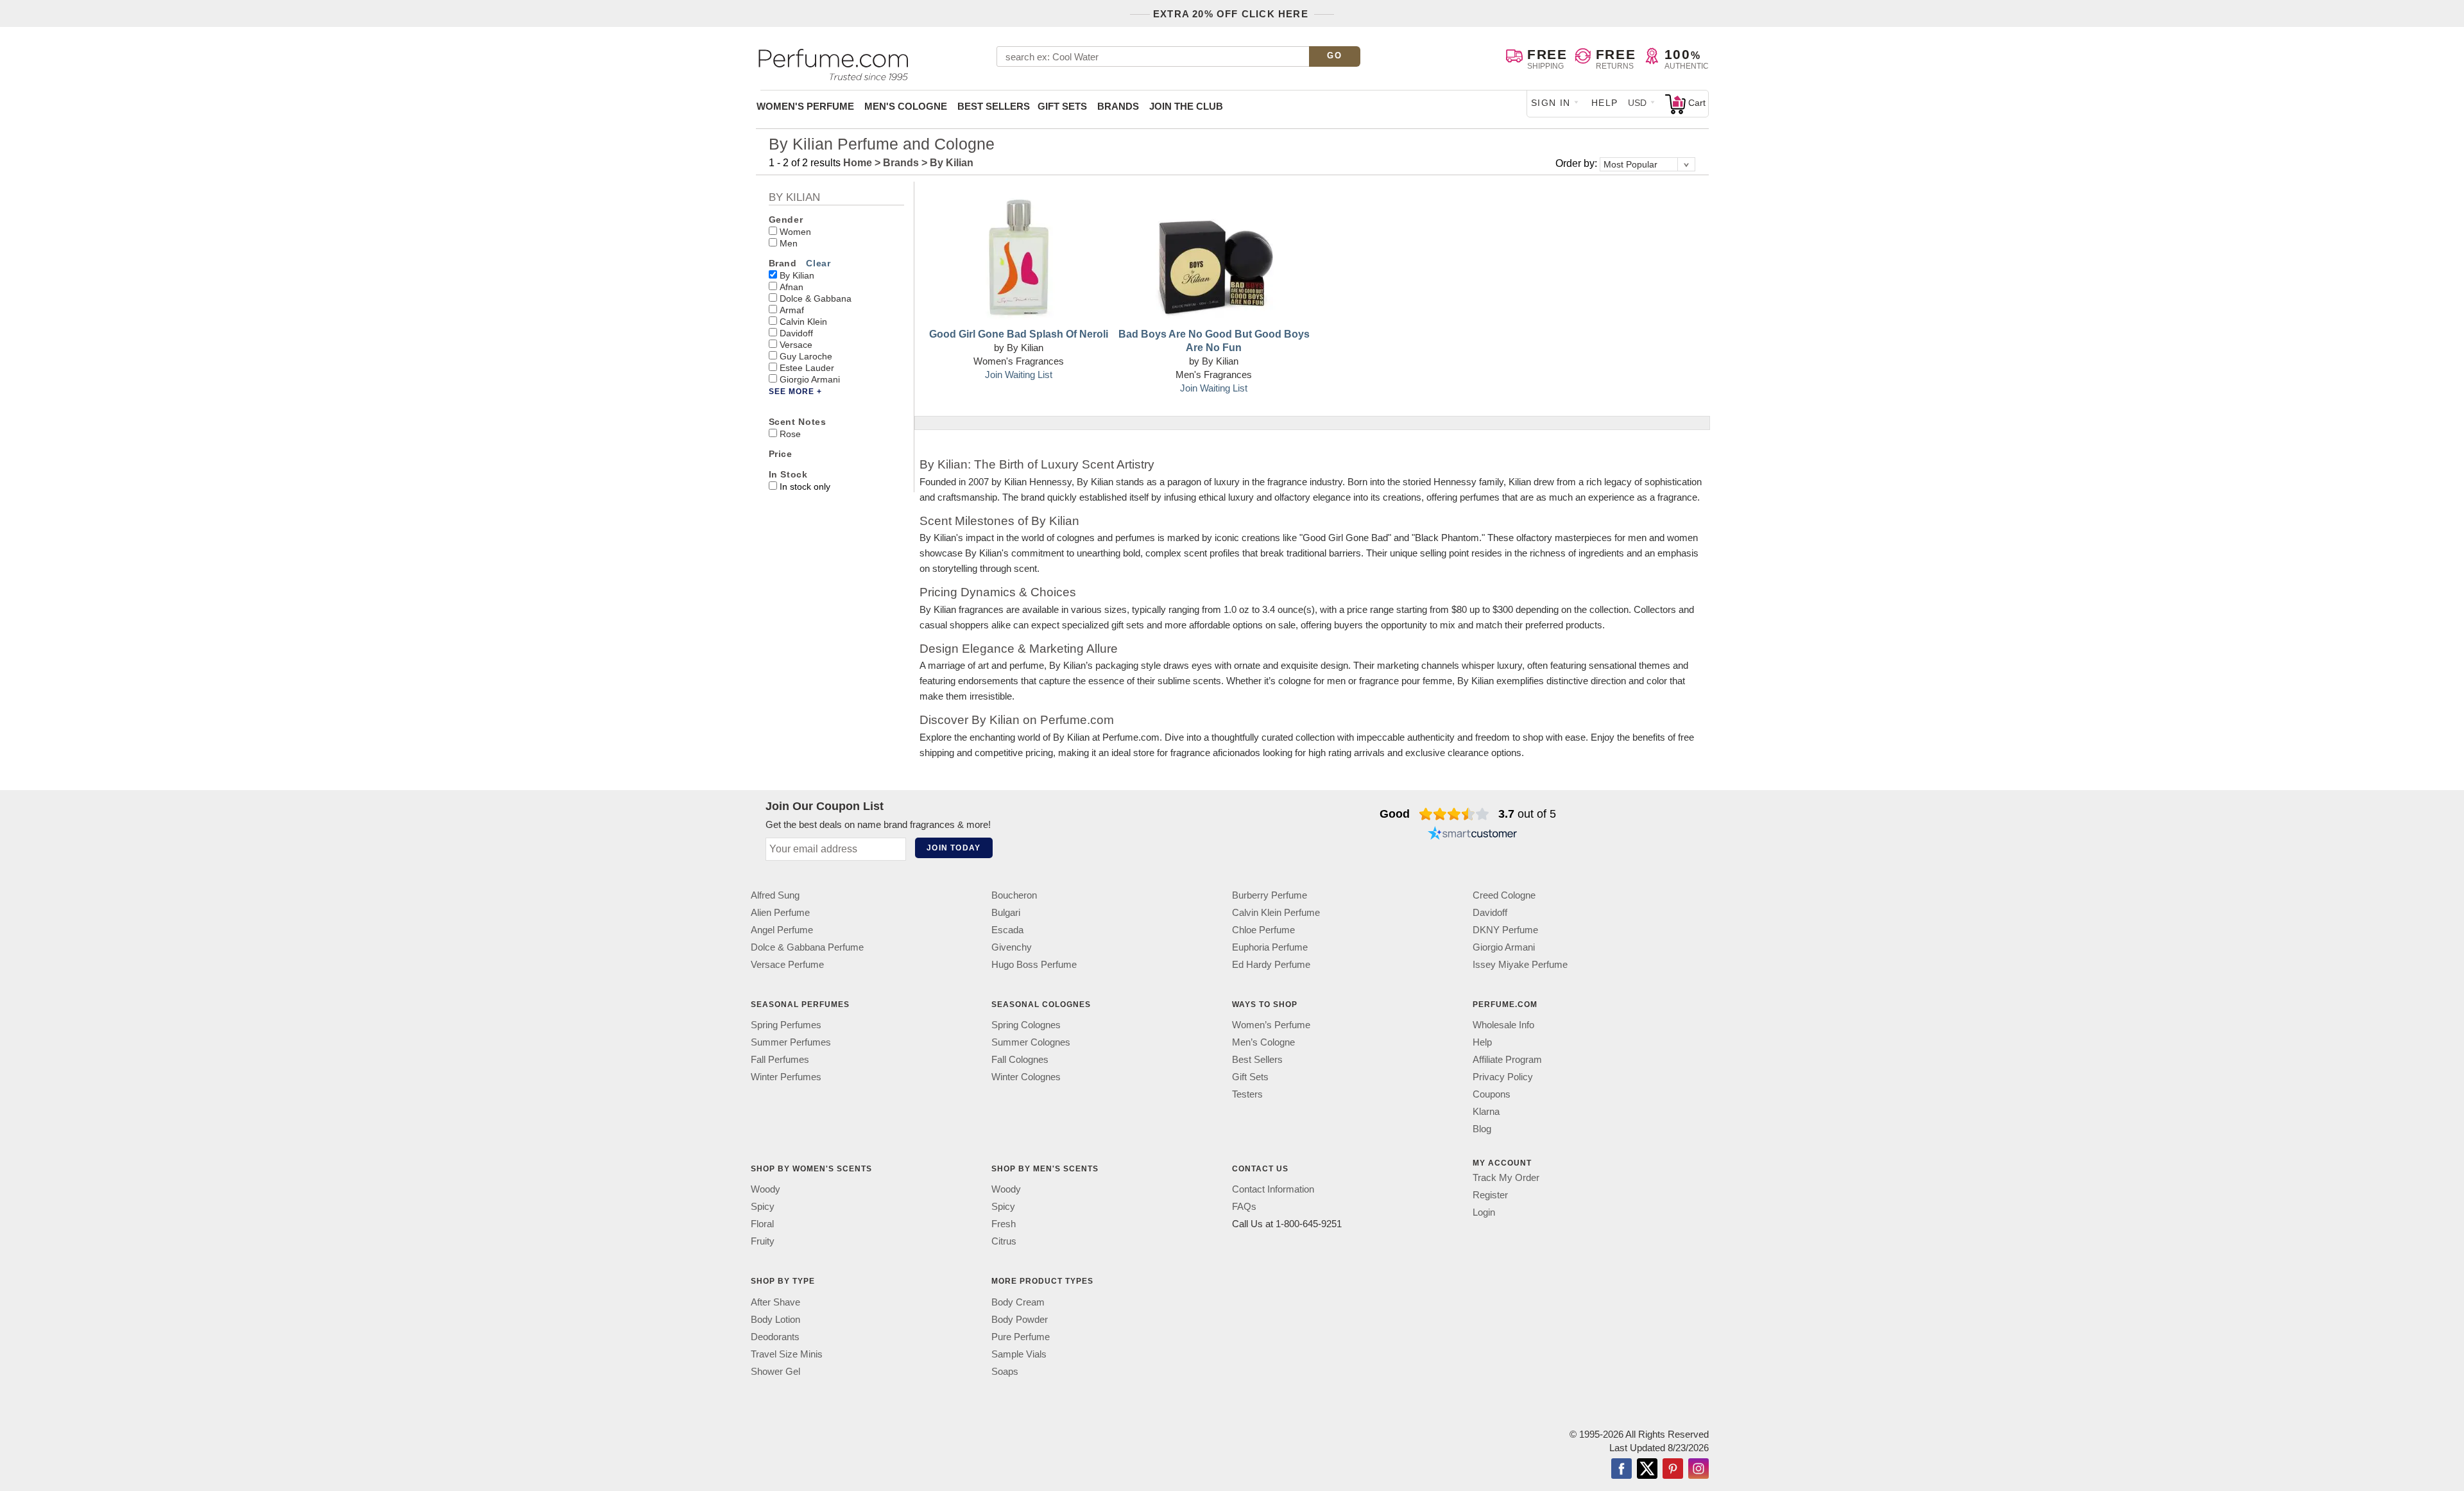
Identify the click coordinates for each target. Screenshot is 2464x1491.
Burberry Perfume (1270, 895)
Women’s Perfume (1271, 1025)
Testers (1247, 1094)
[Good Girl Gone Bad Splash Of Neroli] (1018, 259)
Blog (1482, 1129)
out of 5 (1527, 814)
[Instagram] (1698, 1470)
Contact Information (1273, 1190)
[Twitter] (1647, 1470)
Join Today (954, 848)
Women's (805, 106)
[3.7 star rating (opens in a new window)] (1454, 814)
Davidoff (796, 333)
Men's (906, 106)
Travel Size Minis (787, 1354)
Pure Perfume (1021, 1337)
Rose (790, 434)
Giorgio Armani (810, 379)
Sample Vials (1019, 1354)
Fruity (763, 1242)
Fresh (1004, 1224)
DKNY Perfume (1505, 930)
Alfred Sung (775, 895)
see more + (795, 392)
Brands (1118, 106)
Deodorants (775, 1337)
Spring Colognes (1026, 1025)
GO (1334, 56)
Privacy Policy (1503, 1077)
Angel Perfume (782, 930)
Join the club (1186, 106)
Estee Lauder (807, 368)
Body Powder (1020, 1319)
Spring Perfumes (786, 1025)
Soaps (1005, 1371)
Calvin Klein (803, 322)
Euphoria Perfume (1270, 947)
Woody (766, 1190)
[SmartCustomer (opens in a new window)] (1473, 834)
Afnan (791, 287)
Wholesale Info (1503, 1025)
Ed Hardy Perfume (1271, 964)
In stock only (805, 487)
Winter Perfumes (786, 1077)
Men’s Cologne (1263, 1042)
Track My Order (1506, 1177)
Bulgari (1006, 912)
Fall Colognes (1020, 1059)
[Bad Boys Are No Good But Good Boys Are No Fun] (1214, 259)
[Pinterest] (1673, 1470)
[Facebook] (1621, 1470)
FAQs (1244, 1207)
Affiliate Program (1507, 1059)
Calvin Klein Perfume (1276, 912)
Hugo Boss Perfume (1034, 964)
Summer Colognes (1031, 1042)
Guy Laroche (806, 356)
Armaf (792, 310)
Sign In (1551, 103)
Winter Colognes (1026, 1077)
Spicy (763, 1207)
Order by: (1578, 163)
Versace (796, 345)
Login (1484, 1212)
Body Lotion (775, 1319)
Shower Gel (775, 1371)
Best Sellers (994, 106)
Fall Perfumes (780, 1059)
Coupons (1492, 1094)
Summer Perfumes (791, 1042)
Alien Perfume (780, 912)
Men (789, 243)
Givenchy (1012, 947)
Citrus (1004, 1242)
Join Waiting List (1019, 375)
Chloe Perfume (1263, 930)
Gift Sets (1062, 106)
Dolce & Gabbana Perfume (807, 947)
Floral (762, 1224)
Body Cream (1018, 1302)
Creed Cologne (1504, 895)
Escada (1007, 930)
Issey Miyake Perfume (1520, 964)
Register (1490, 1195)
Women (795, 232)
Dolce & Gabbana (816, 298)
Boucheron (1014, 895)
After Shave (775, 1302)
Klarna (1486, 1111)
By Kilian (797, 275)
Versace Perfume (787, 964)
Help (1605, 103)
